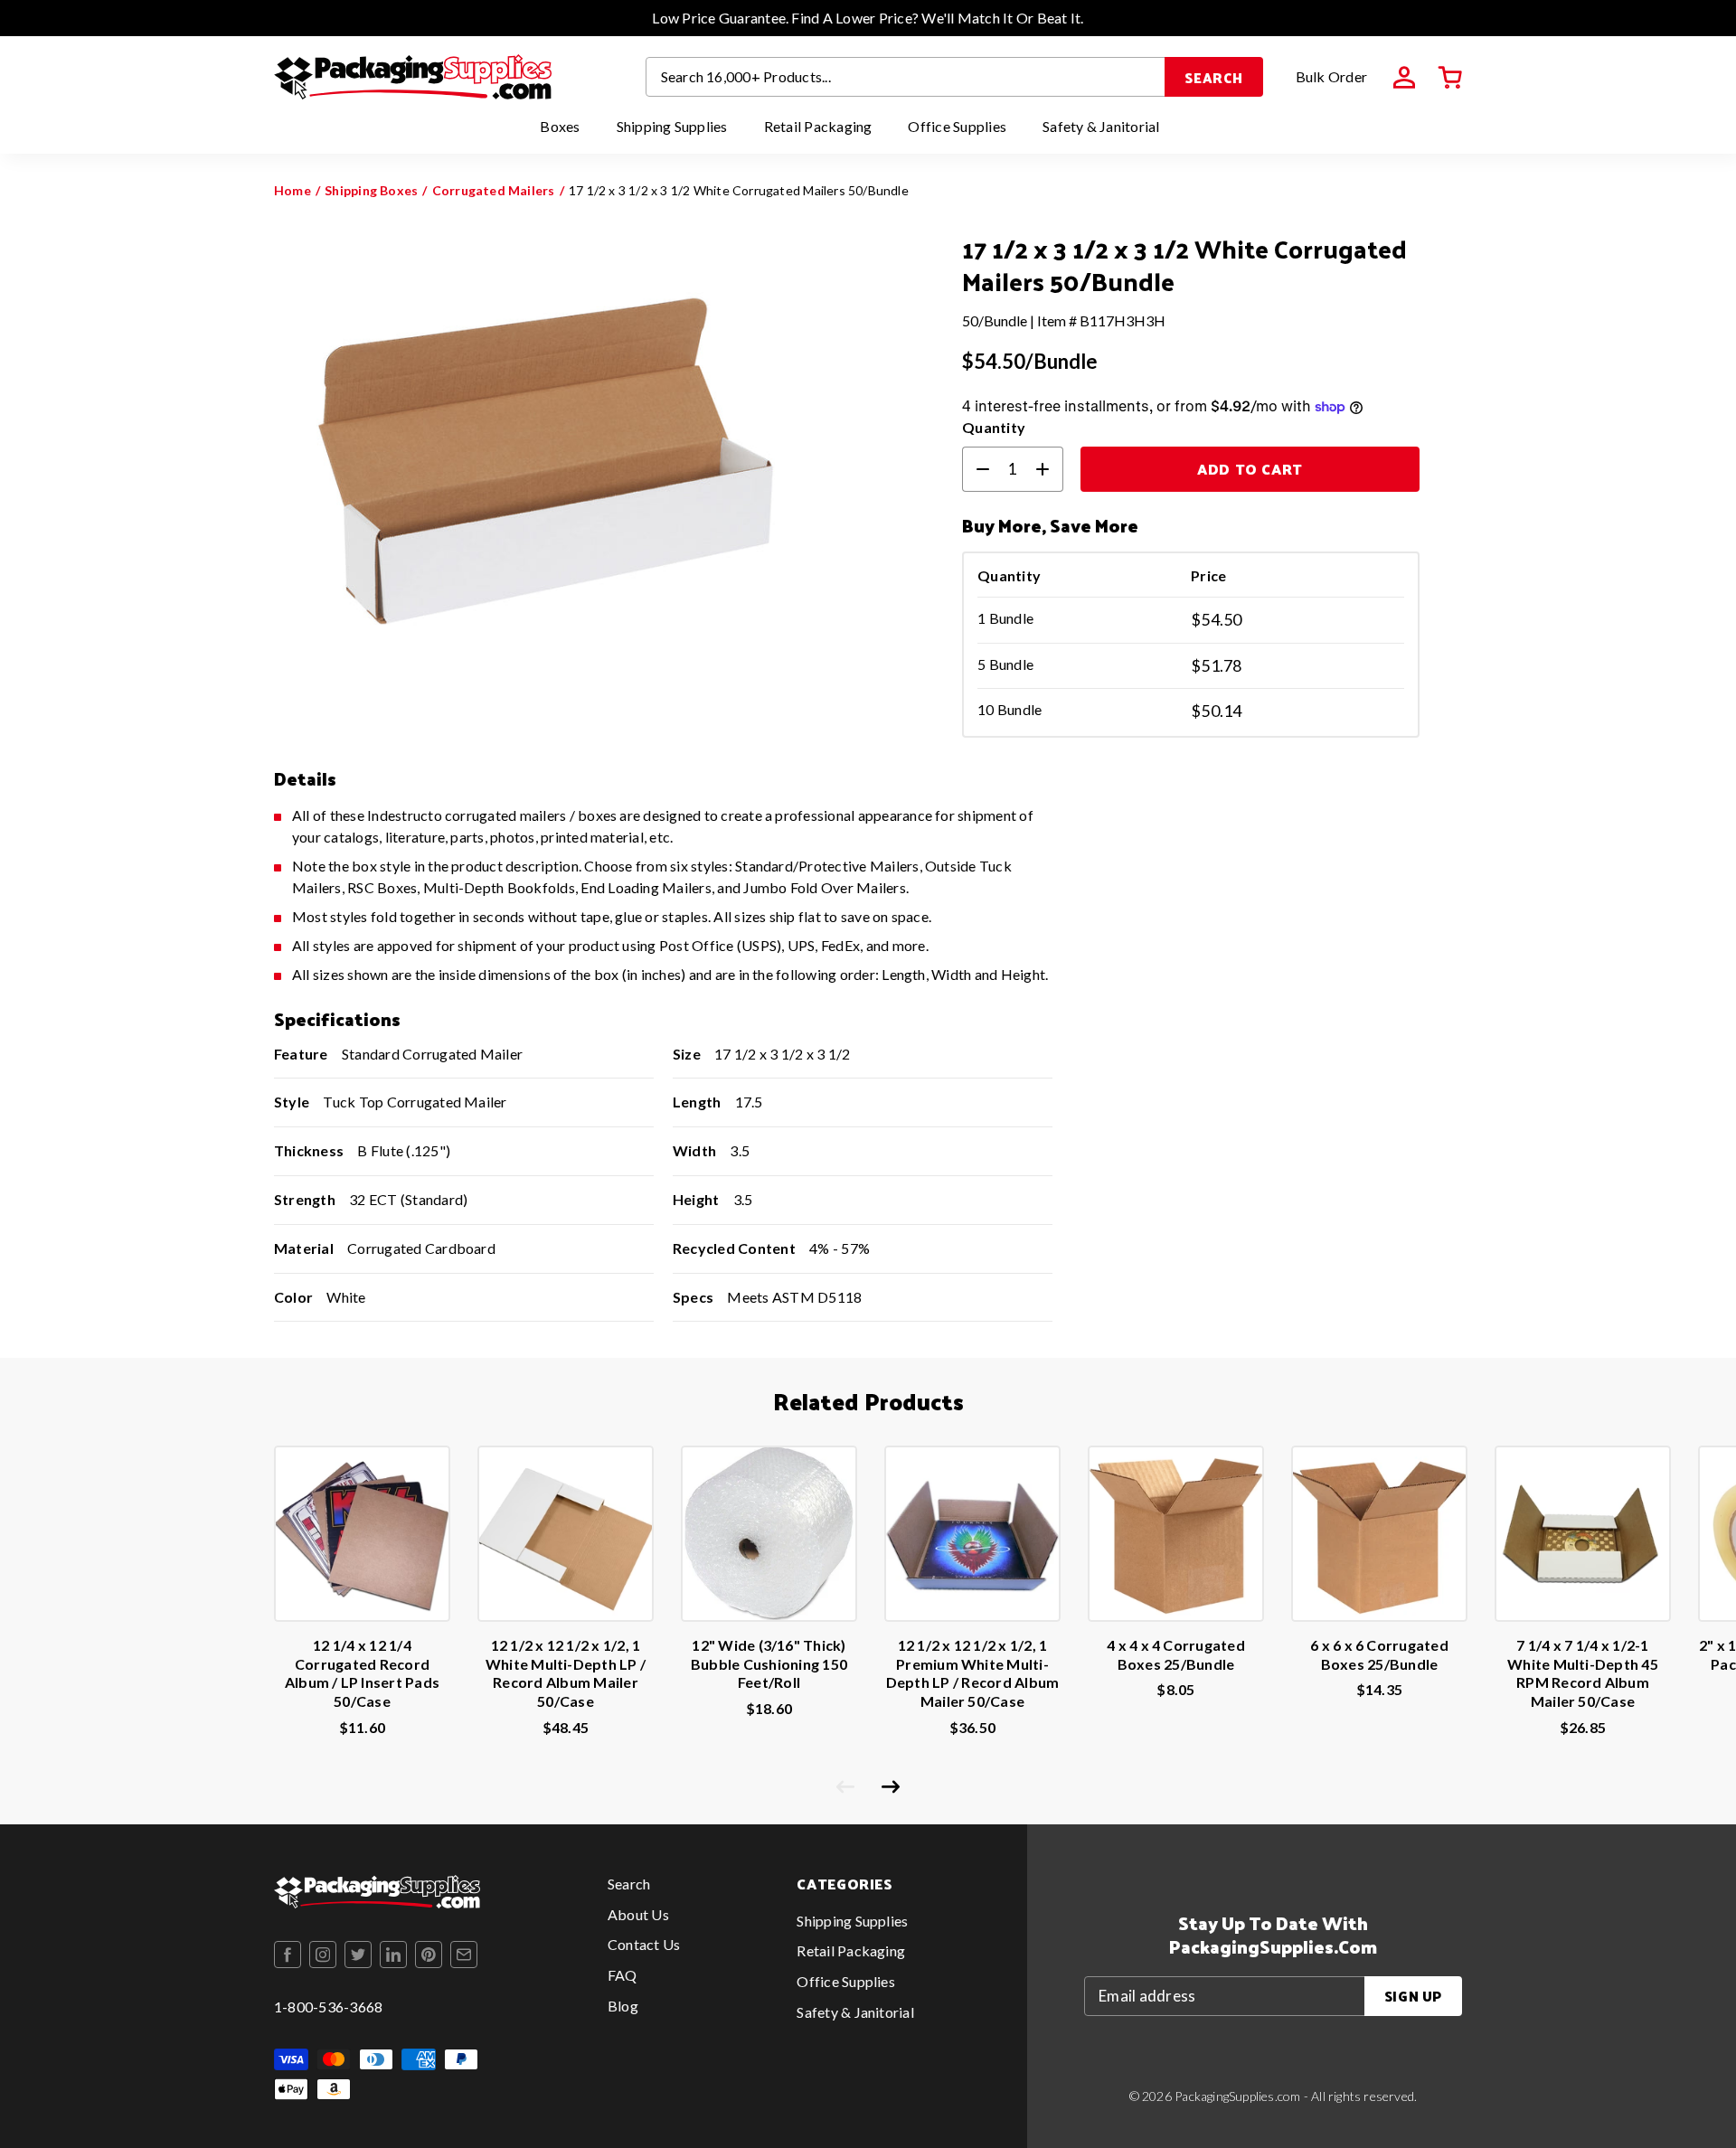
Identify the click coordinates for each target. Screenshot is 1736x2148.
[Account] (1404, 78)
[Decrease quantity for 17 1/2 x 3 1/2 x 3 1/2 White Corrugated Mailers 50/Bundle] (976, 469)
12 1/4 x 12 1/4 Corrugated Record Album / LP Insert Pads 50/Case (362, 1673)
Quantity (994, 427)
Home (292, 190)
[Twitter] (358, 1955)
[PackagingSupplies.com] (413, 77)
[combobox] (906, 77)
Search (1214, 77)
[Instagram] (323, 1955)
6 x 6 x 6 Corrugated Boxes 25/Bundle (1379, 1654)
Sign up (1413, 1996)
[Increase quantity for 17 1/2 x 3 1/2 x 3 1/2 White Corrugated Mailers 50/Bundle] (1050, 469)
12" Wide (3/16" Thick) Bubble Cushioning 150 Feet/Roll (769, 1664)
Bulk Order (1331, 76)
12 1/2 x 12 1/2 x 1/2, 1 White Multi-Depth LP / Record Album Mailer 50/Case (566, 1673)
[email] (464, 1955)
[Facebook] (288, 1955)
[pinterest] (429, 1955)
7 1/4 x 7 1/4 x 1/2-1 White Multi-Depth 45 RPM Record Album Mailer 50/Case (1583, 1673)
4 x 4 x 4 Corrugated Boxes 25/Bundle (1176, 1654)
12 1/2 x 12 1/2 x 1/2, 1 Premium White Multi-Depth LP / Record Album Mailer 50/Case (973, 1673)
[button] (1450, 78)
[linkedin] (393, 1955)
